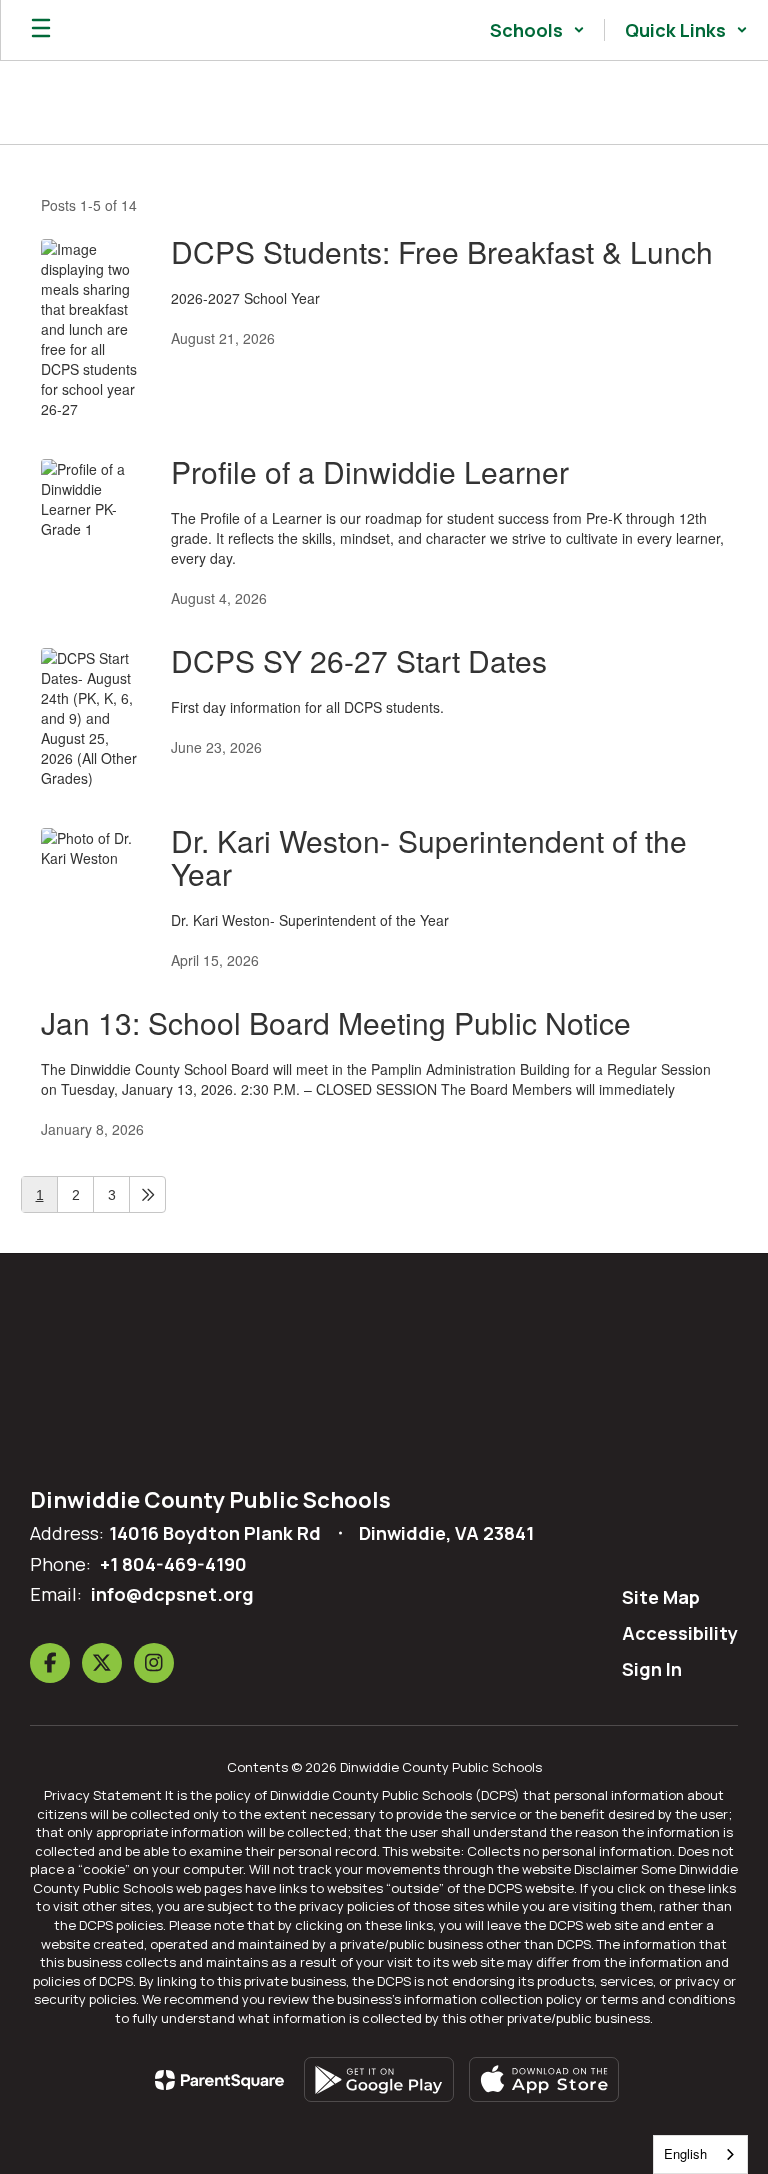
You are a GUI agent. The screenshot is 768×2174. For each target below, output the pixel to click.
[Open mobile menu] (41, 30)
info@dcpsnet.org (172, 1594)
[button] (537, 30)
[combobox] (700, 2154)
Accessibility (680, 1633)
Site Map (661, 1597)
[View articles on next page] (147, 1194)
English (685, 2153)
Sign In (652, 1669)
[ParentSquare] (219, 2080)
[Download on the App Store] (544, 2079)
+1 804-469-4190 (173, 1564)
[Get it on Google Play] (379, 2079)
